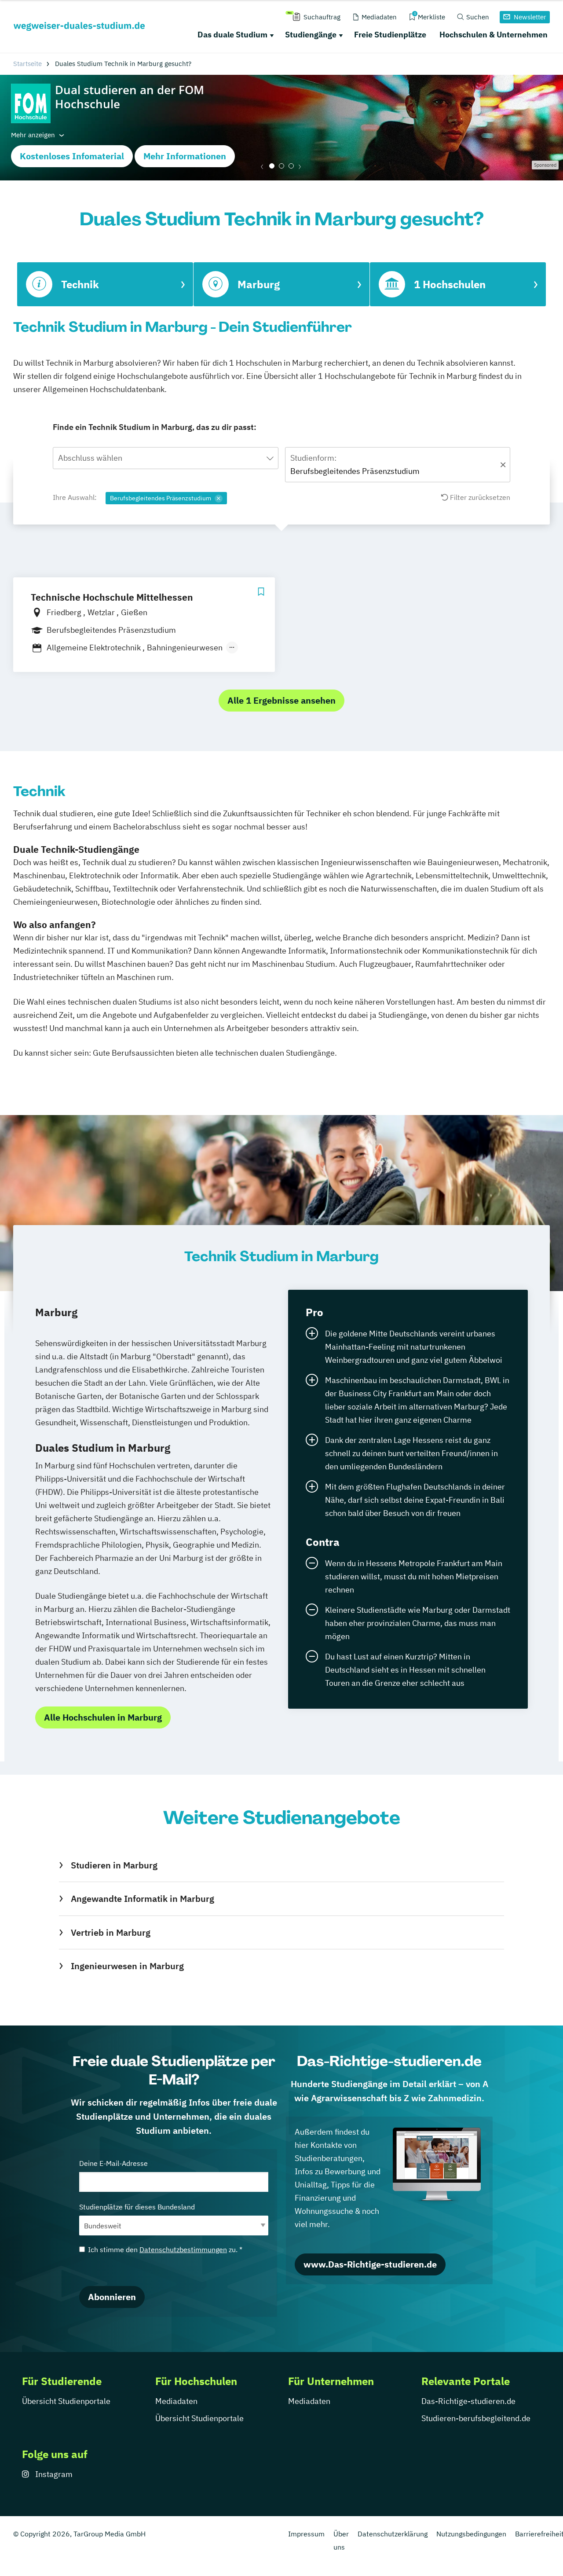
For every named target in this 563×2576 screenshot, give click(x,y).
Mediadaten (176, 2401)
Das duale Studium (232, 35)
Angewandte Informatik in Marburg (142, 1899)
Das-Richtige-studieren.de (468, 2401)
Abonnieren (112, 2297)
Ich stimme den (165, 2249)
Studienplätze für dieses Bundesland (137, 2207)
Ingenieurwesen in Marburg (127, 1966)
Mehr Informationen (185, 156)
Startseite (27, 64)
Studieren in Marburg (114, 1865)
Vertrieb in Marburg (110, 1932)
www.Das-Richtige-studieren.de (370, 2264)
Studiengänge (311, 35)
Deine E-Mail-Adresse (113, 2163)
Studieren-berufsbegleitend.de (476, 2418)
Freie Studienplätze (390, 35)
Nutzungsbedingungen (471, 2534)
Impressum (306, 2534)
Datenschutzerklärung (393, 2534)
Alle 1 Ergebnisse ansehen (281, 700)
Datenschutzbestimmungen (183, 2249)
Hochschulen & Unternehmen (494, 35)
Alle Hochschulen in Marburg (103, 1717)
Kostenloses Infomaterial (72, 156)
